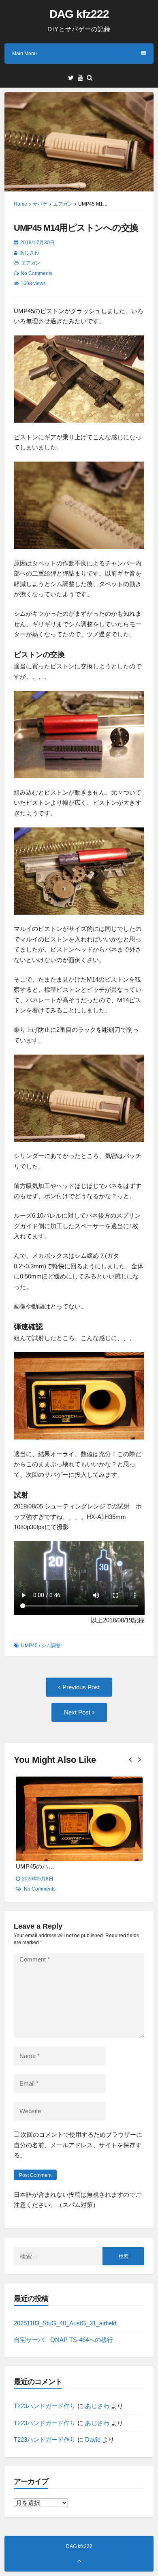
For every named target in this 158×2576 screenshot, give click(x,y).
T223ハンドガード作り (45, 2406)
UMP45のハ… (64, 1866)
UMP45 (29, 1646)
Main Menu (25, 54)
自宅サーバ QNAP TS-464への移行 (63, 2340)
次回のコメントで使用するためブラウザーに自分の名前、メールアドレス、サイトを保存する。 (78, 2145)
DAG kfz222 (79, 14)
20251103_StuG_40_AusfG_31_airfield (65, 2323)
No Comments (36, 273)
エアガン (63, 204)
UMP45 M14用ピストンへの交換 (76, 228)
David (93, 2440)
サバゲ (40, 204)
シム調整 (51, 1646)
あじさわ (29, 253)
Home (20, 204)
